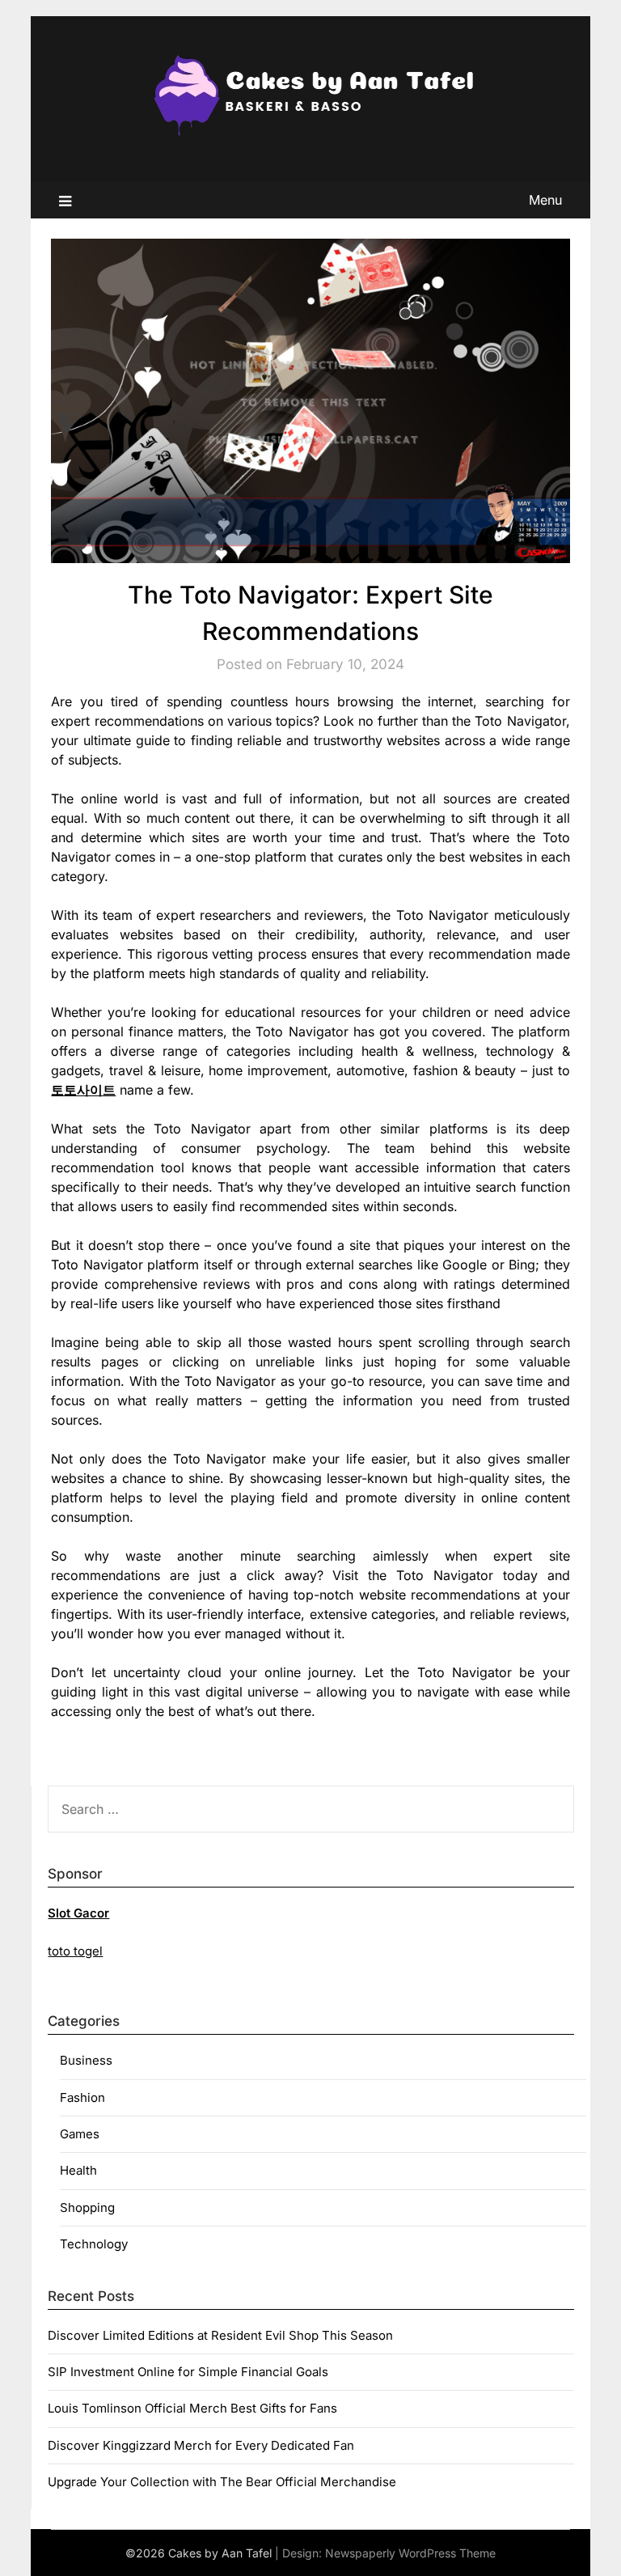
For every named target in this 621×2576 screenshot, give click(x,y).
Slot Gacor (78, 1913)
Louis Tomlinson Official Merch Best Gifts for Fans (192, 2408)
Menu (545, 200)
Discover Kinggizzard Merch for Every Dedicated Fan (201, 2445)
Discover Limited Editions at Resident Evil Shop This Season (220, 2335)
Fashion (82, 2097)
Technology (94, 2244)
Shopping (87, 2207)
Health (78, 2170)
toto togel (75, 1951)
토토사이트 (83, 1090)
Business (86, 2060)
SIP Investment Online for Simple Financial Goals (188, 2372)
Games (80, 2134)
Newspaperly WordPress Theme (410, 2553)
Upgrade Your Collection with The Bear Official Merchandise (222, 2482)
